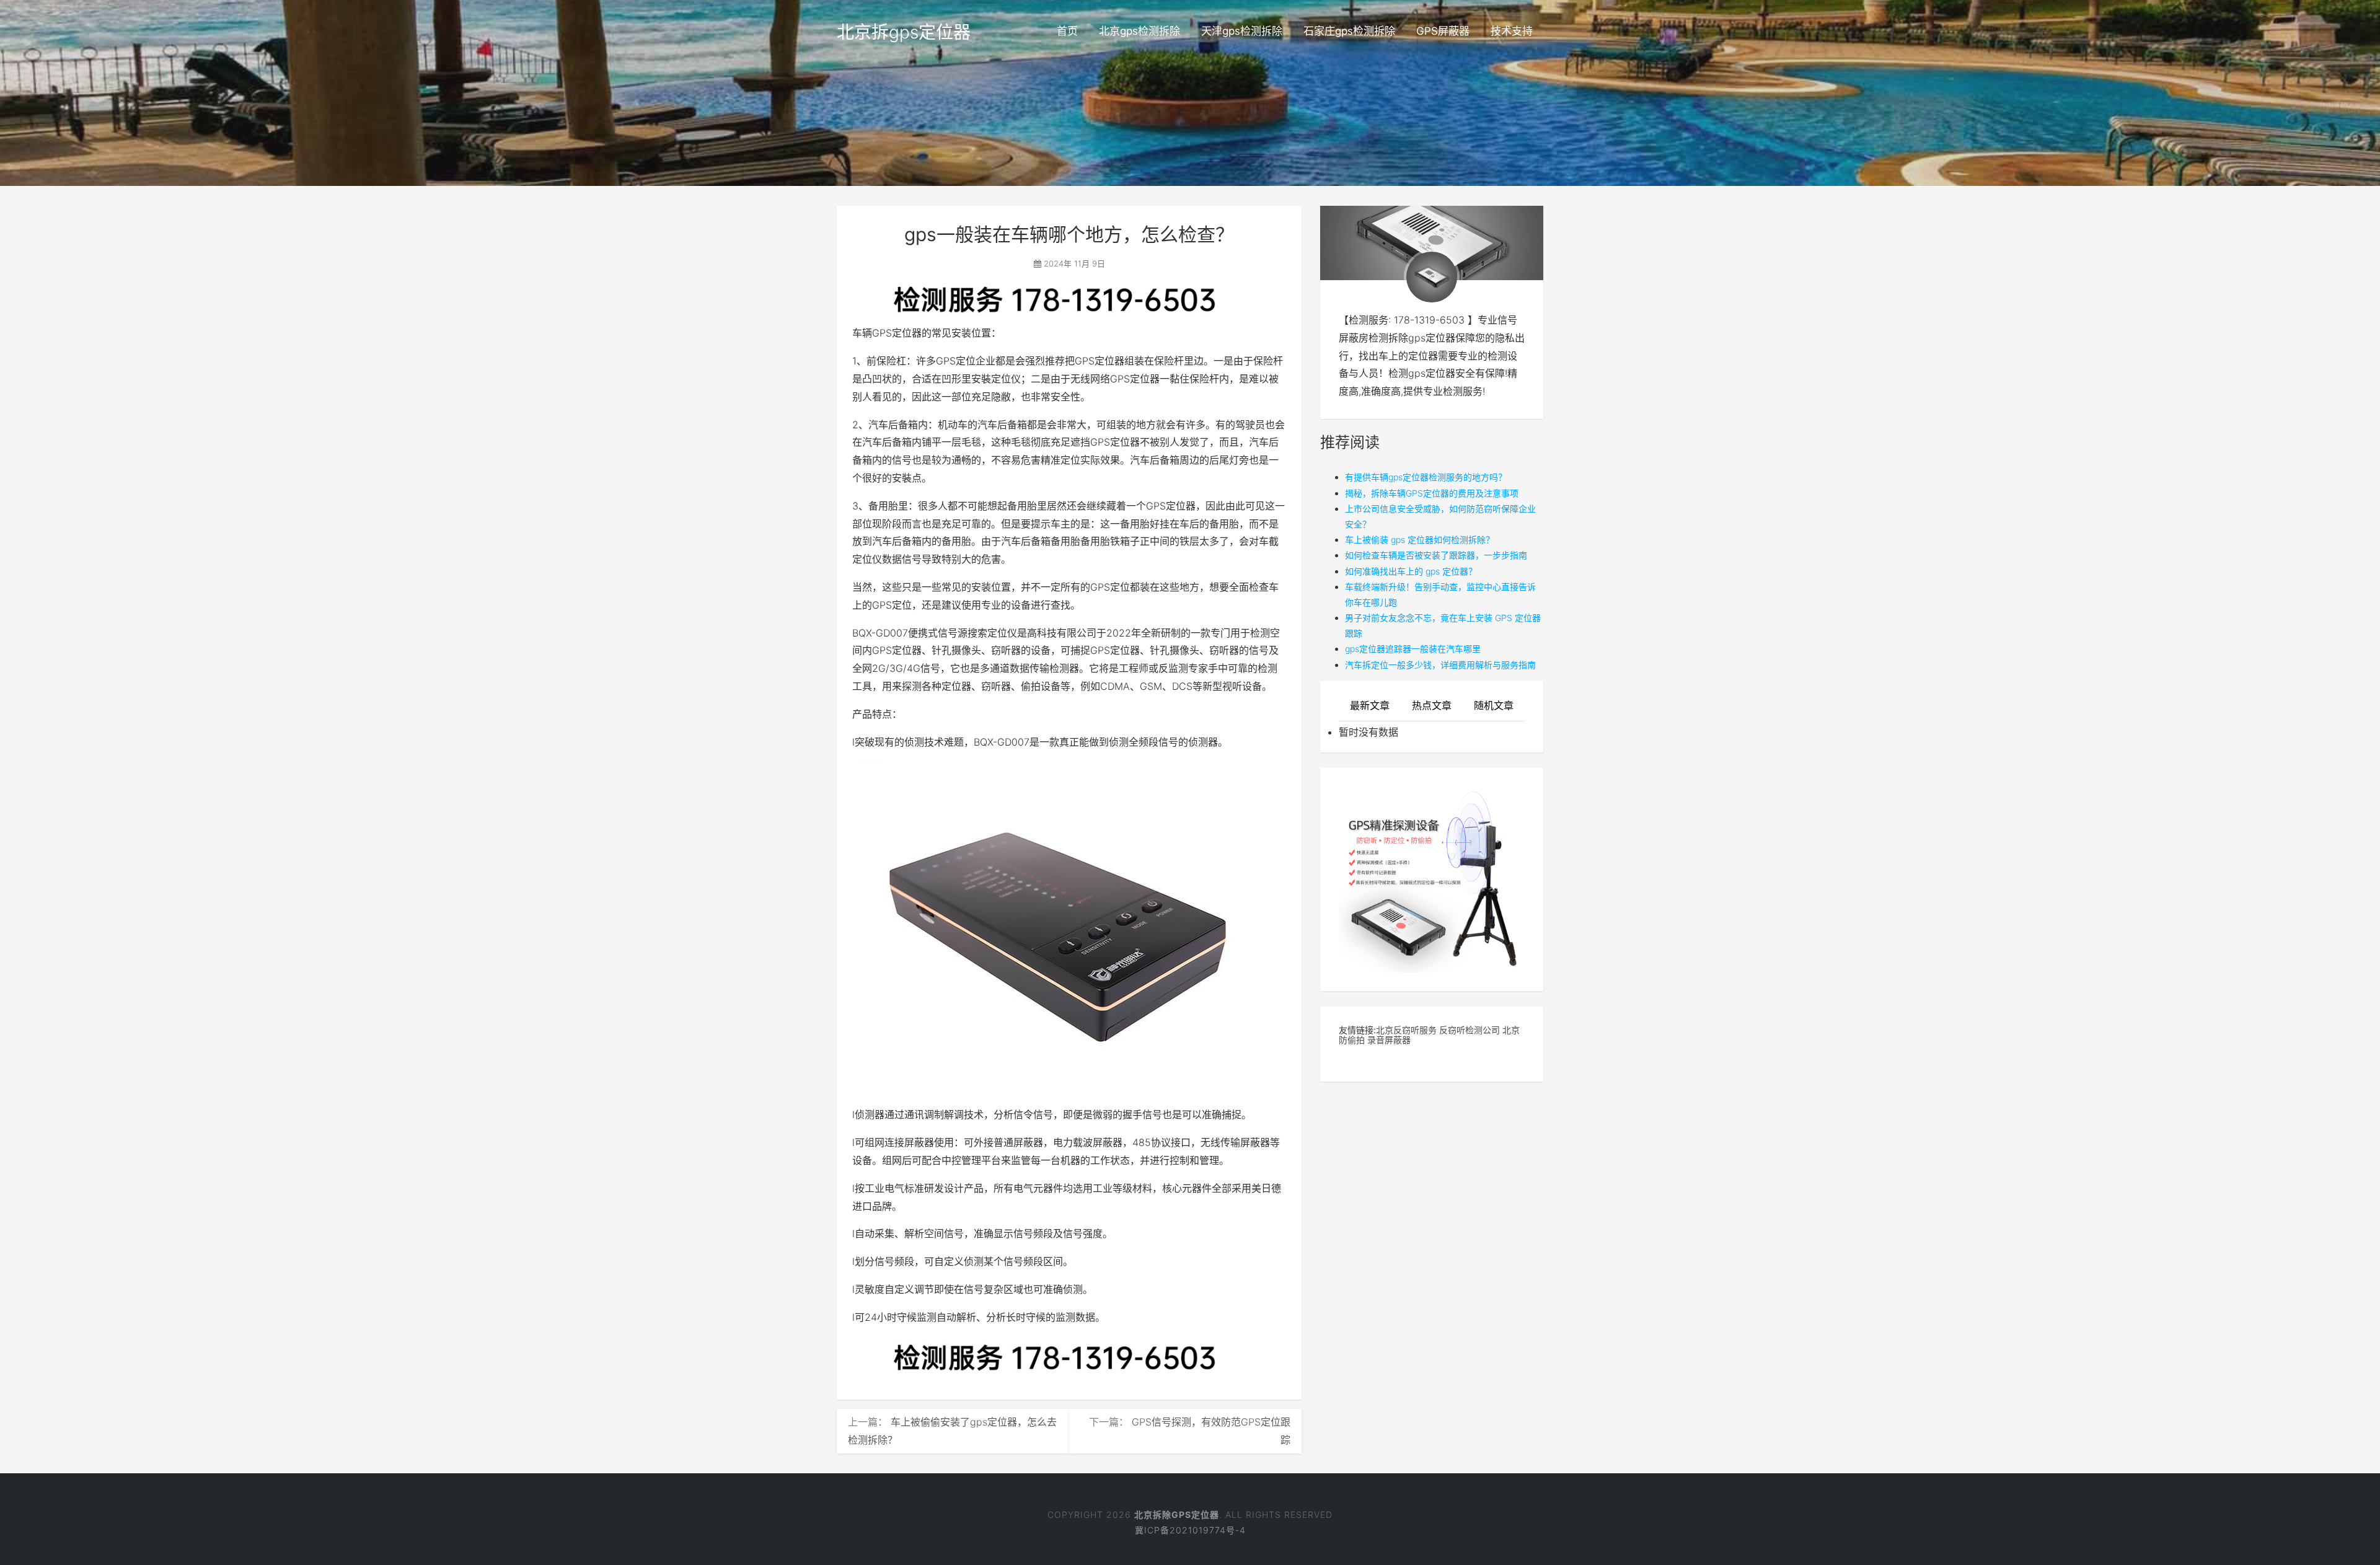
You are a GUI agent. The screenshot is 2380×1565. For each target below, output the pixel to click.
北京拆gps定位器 (904, 32)
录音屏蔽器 (1389, 1040)
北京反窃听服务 (1406, 1030)
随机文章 (1494, 705)
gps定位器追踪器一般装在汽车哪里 (1413, 649)
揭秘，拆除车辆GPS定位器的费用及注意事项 (1432, 493)
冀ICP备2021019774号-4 (1190, 1530)
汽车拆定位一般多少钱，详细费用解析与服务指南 (1440, 665)
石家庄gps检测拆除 (1349, 31)
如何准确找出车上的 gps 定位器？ (1411, 571)
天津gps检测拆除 (1242, 31)
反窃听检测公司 (1470, 1030)
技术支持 (1512, 31)
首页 (1067, 31)
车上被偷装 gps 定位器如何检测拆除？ (1420, 540)
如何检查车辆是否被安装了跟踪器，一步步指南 (1436, 555)
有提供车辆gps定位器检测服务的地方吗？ (1426, 477)
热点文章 (1432, 705)
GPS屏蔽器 (1443, 31)
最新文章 (1370, 705)
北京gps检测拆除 (1139, 31)
